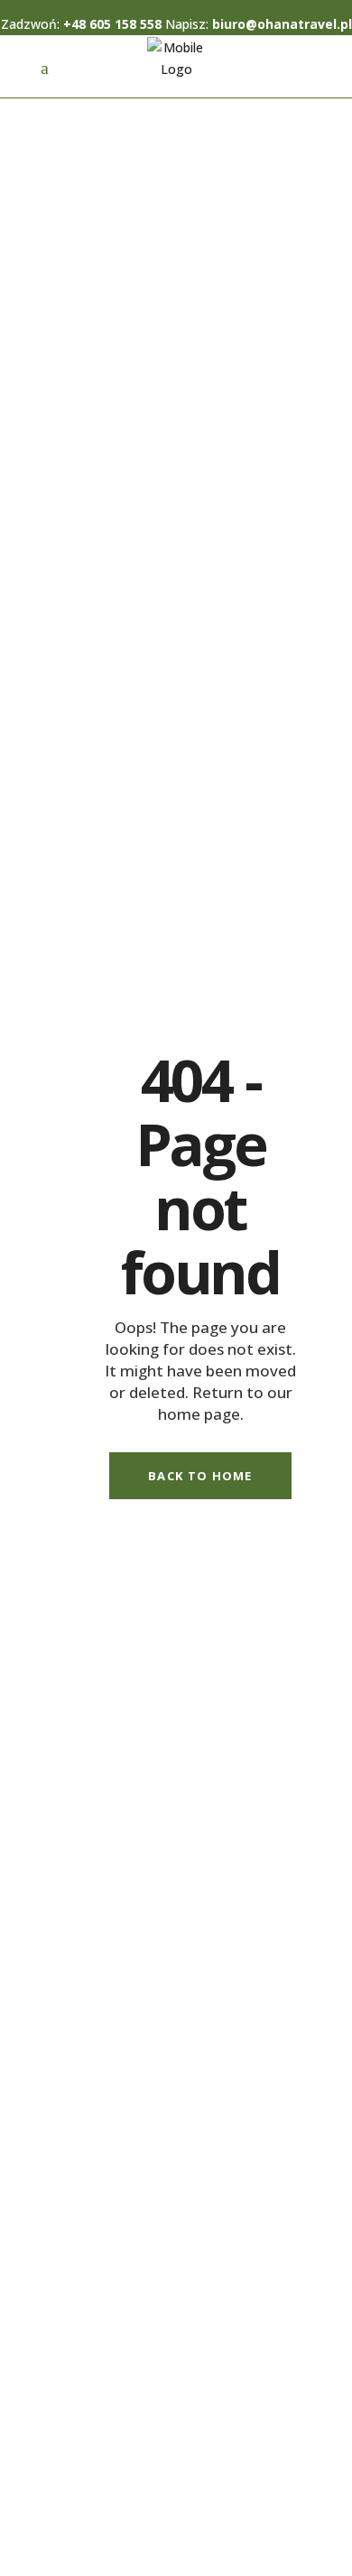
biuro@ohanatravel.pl (282, 24)
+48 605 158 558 (112, 24)
